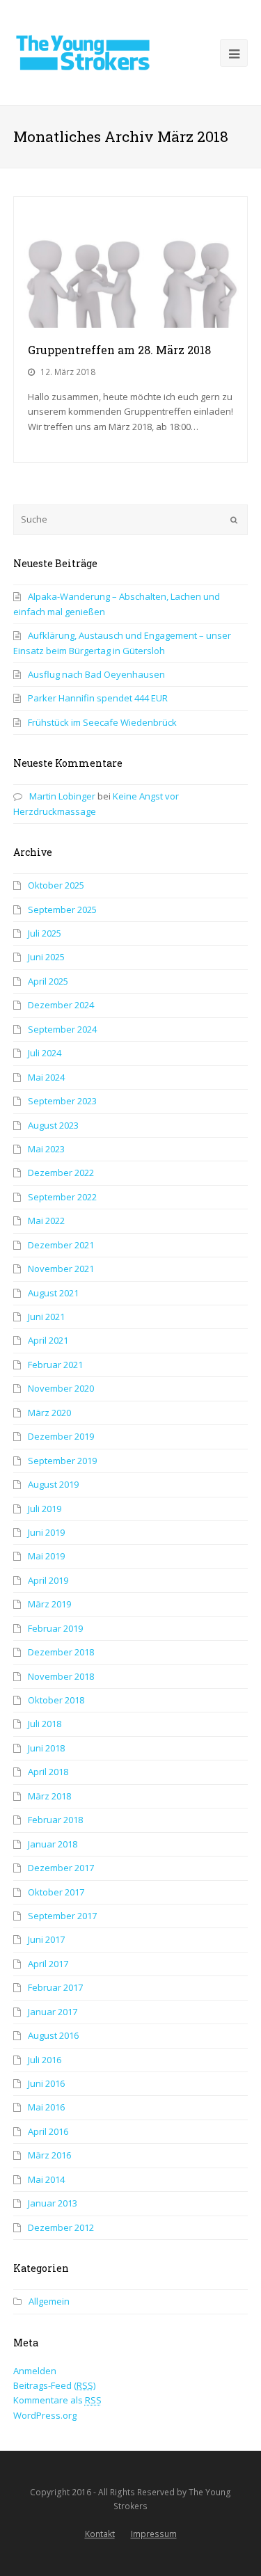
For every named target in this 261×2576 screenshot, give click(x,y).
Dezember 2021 (61, 1245)
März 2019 (49, 1604)
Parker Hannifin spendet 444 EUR (98, 698)
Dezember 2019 (61, 1436)
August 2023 (53, 1125)
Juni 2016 (46, 2083)
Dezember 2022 (61, 1172)
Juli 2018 (45, 1724)
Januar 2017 (53, 2012)
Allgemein (49, 2301)
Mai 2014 (46, 2179)
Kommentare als (57, 2400)
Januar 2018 (53, 1844)
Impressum (154, 2534)
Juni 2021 (46, 1317)
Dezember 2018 (61, 1652)
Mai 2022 (46, 1221)
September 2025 (62, 909)
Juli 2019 (45, 1509)
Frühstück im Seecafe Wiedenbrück (102, 722)
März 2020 (49, 1413)
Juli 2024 (45, 1053)
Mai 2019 (46, 1556)
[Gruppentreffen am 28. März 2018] (131, 262)
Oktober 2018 (56, 1700)
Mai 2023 (46, 1149)
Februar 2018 (55, 1820)
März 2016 (49, 2155)
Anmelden (35, 2371)
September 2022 (62, 1197)
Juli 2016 (45, 2060)
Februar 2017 (55, 1987)
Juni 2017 (46, 1939)
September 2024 (62, 1029)
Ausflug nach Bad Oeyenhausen (96, 674)
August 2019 (53, 1484)
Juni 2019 (46, 1532)
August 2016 (53, 2035)
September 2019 (62, 1461)
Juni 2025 (46, 957)
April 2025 (48, 981)
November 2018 (61, 1676)
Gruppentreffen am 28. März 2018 (119, 350)
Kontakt (100, 2534)
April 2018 (48, 1772)
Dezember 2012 (61, 2227)
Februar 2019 (55, 1628)
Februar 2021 (55, 1365)
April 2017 (48, 1964)
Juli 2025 (45, 933)
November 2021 (61, 1269)
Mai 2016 (46, 2107)
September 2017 (62, 1916)
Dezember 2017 (61, 1868)
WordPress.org (45, 2415)
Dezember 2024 (61, 1005)
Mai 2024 (46, 1077)
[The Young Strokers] (83, 51)
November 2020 (61, 1388)
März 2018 (49, 1796)
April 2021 (48, 1340)
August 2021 (53, 1293)
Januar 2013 (53, 2203)
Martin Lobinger (62, 796)
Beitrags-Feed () (54, 2385)
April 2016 (48, 2131)
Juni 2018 (46, 1748)
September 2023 (62, 1101)
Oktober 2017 (56, 1892)
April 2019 (48, 1580)
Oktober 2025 (56, 885)
